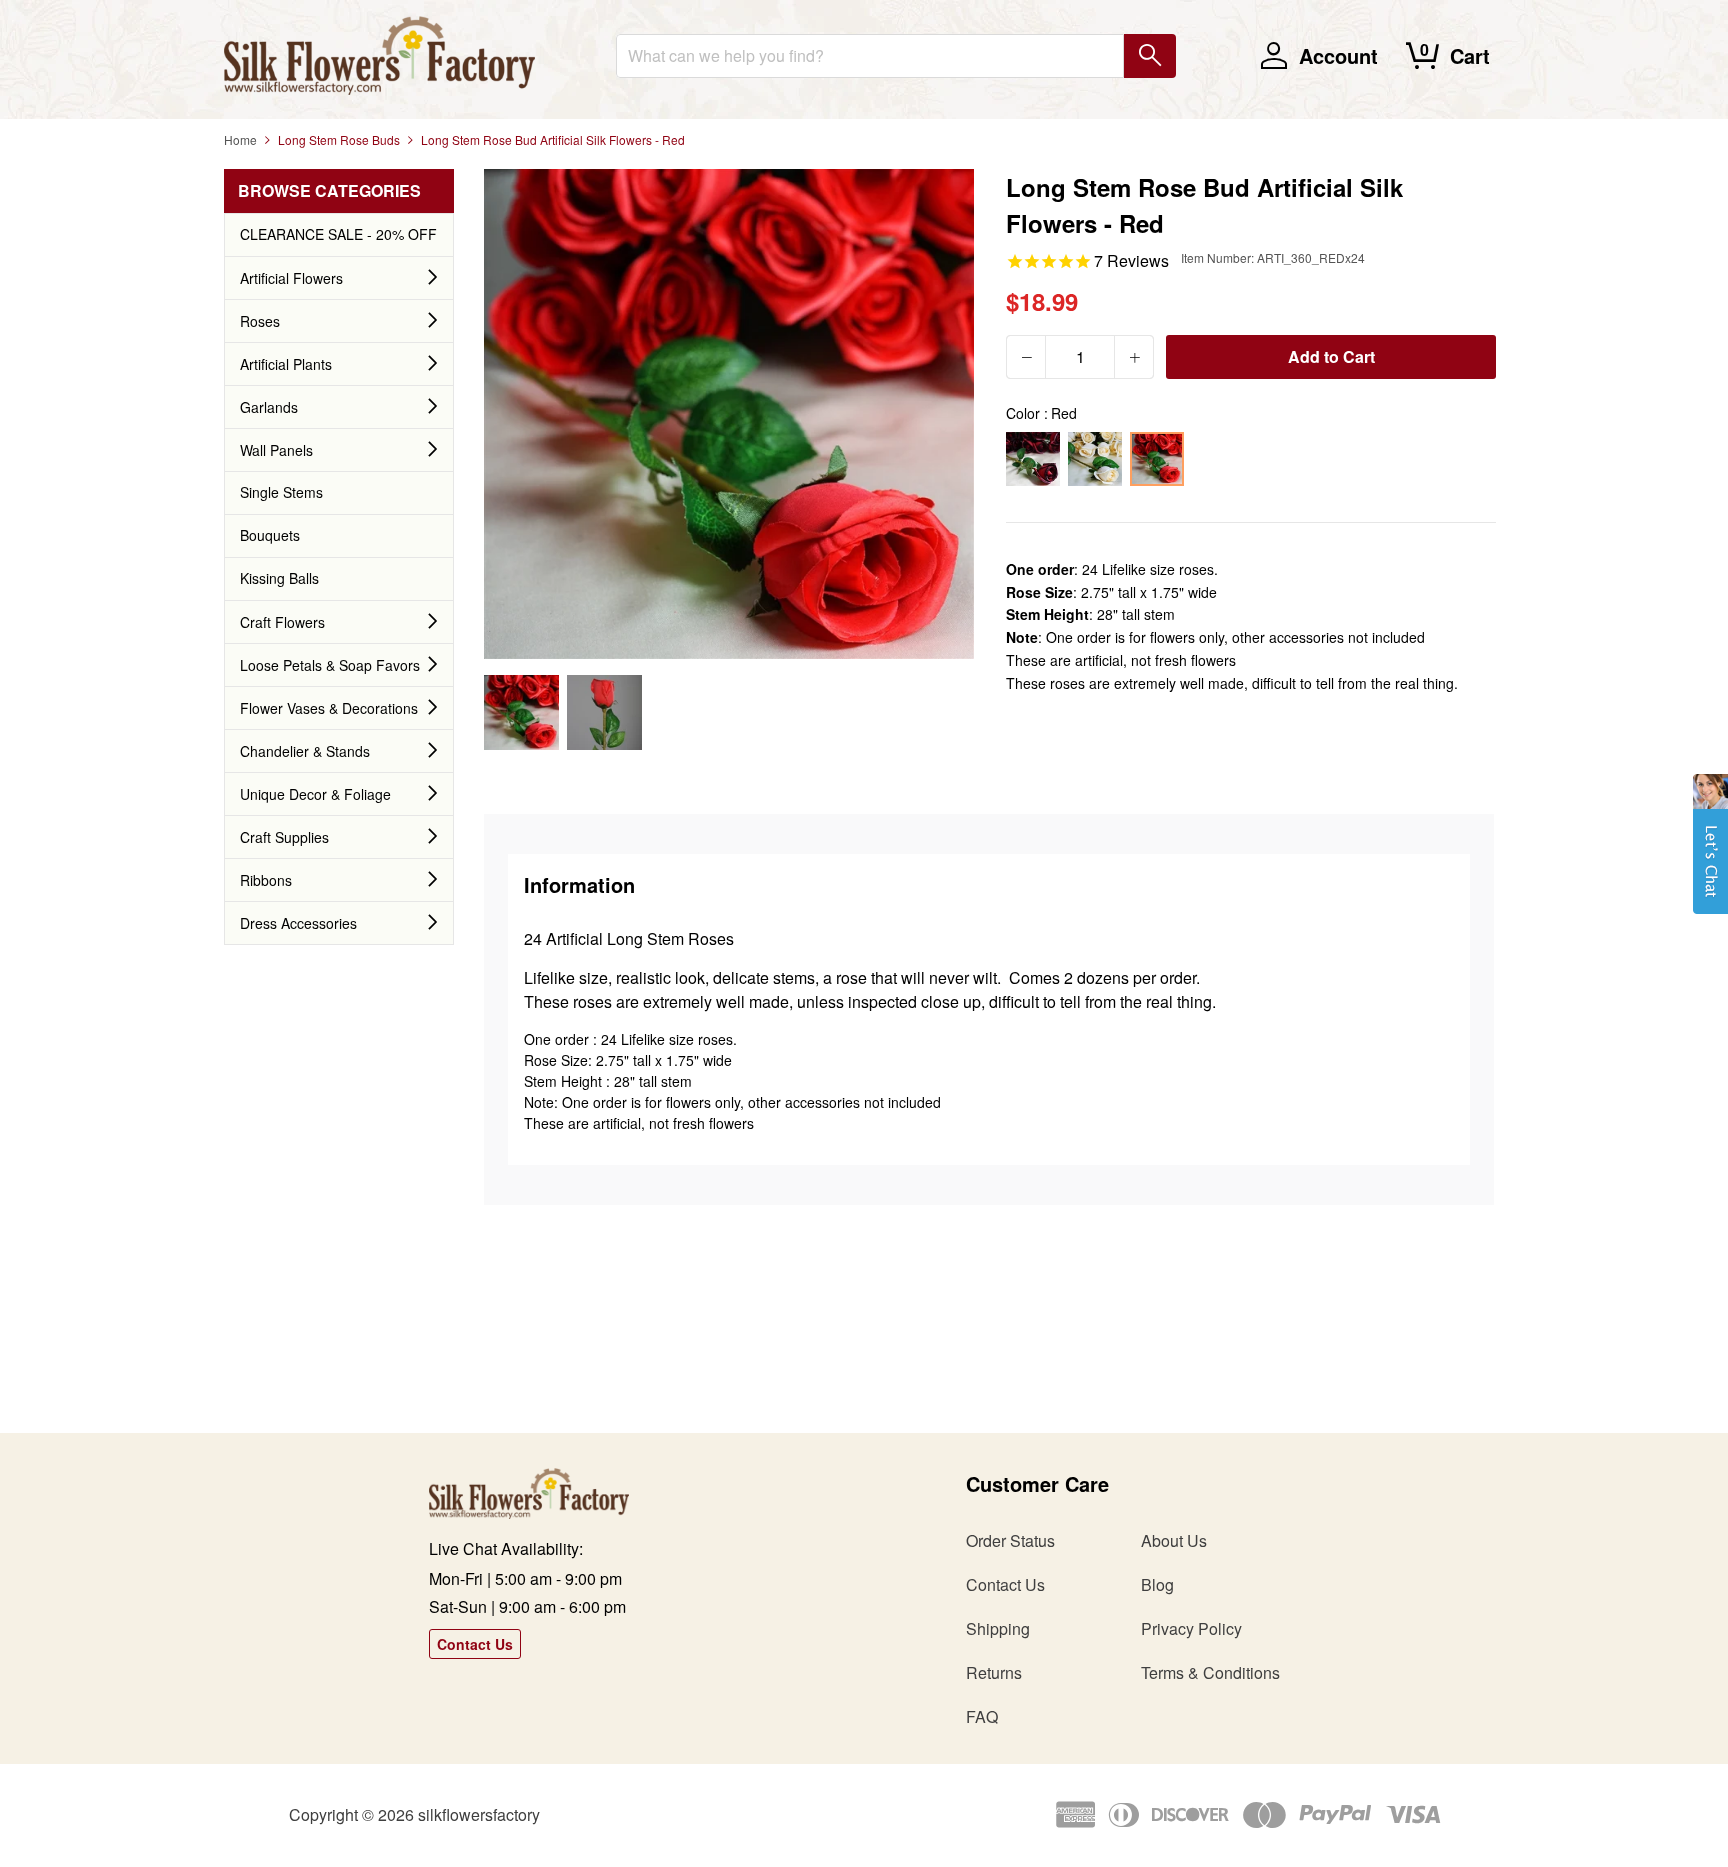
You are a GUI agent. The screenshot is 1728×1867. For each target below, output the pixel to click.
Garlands (269, 407)
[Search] (1150, 56)
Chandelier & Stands (305, 751)
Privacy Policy (1191, 1628)
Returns (994, 1672)
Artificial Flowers (291, 278)
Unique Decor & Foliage (315, 794)
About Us (1174, 1540)
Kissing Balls (279, 578)
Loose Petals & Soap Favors (330, 665)
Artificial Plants (286, 364)
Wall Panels (276, 450)
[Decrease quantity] (1026, 357)
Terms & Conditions (1210, 1672)
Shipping (998, 1628)
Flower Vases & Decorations (329, 708)
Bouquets (270, 535)
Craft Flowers (282, 622)
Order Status (1010, 1540)
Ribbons (266, 880)
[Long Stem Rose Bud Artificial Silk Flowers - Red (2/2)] (604, 712)
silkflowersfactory (479, 1814)
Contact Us (475, 1644)
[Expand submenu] (433, 278)
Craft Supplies (284, 837)
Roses (260, 321)
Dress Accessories (298, 923)
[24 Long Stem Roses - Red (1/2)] (521, 712)
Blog (1157, 1584)
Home (240, 139)
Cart (1470, 55)
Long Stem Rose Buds (339, 139)
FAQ (982, 1716)
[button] (1710, 854)
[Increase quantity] (1134, 357)
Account (1338, 55)
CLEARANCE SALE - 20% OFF (338, 234)
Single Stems (281, 492)
